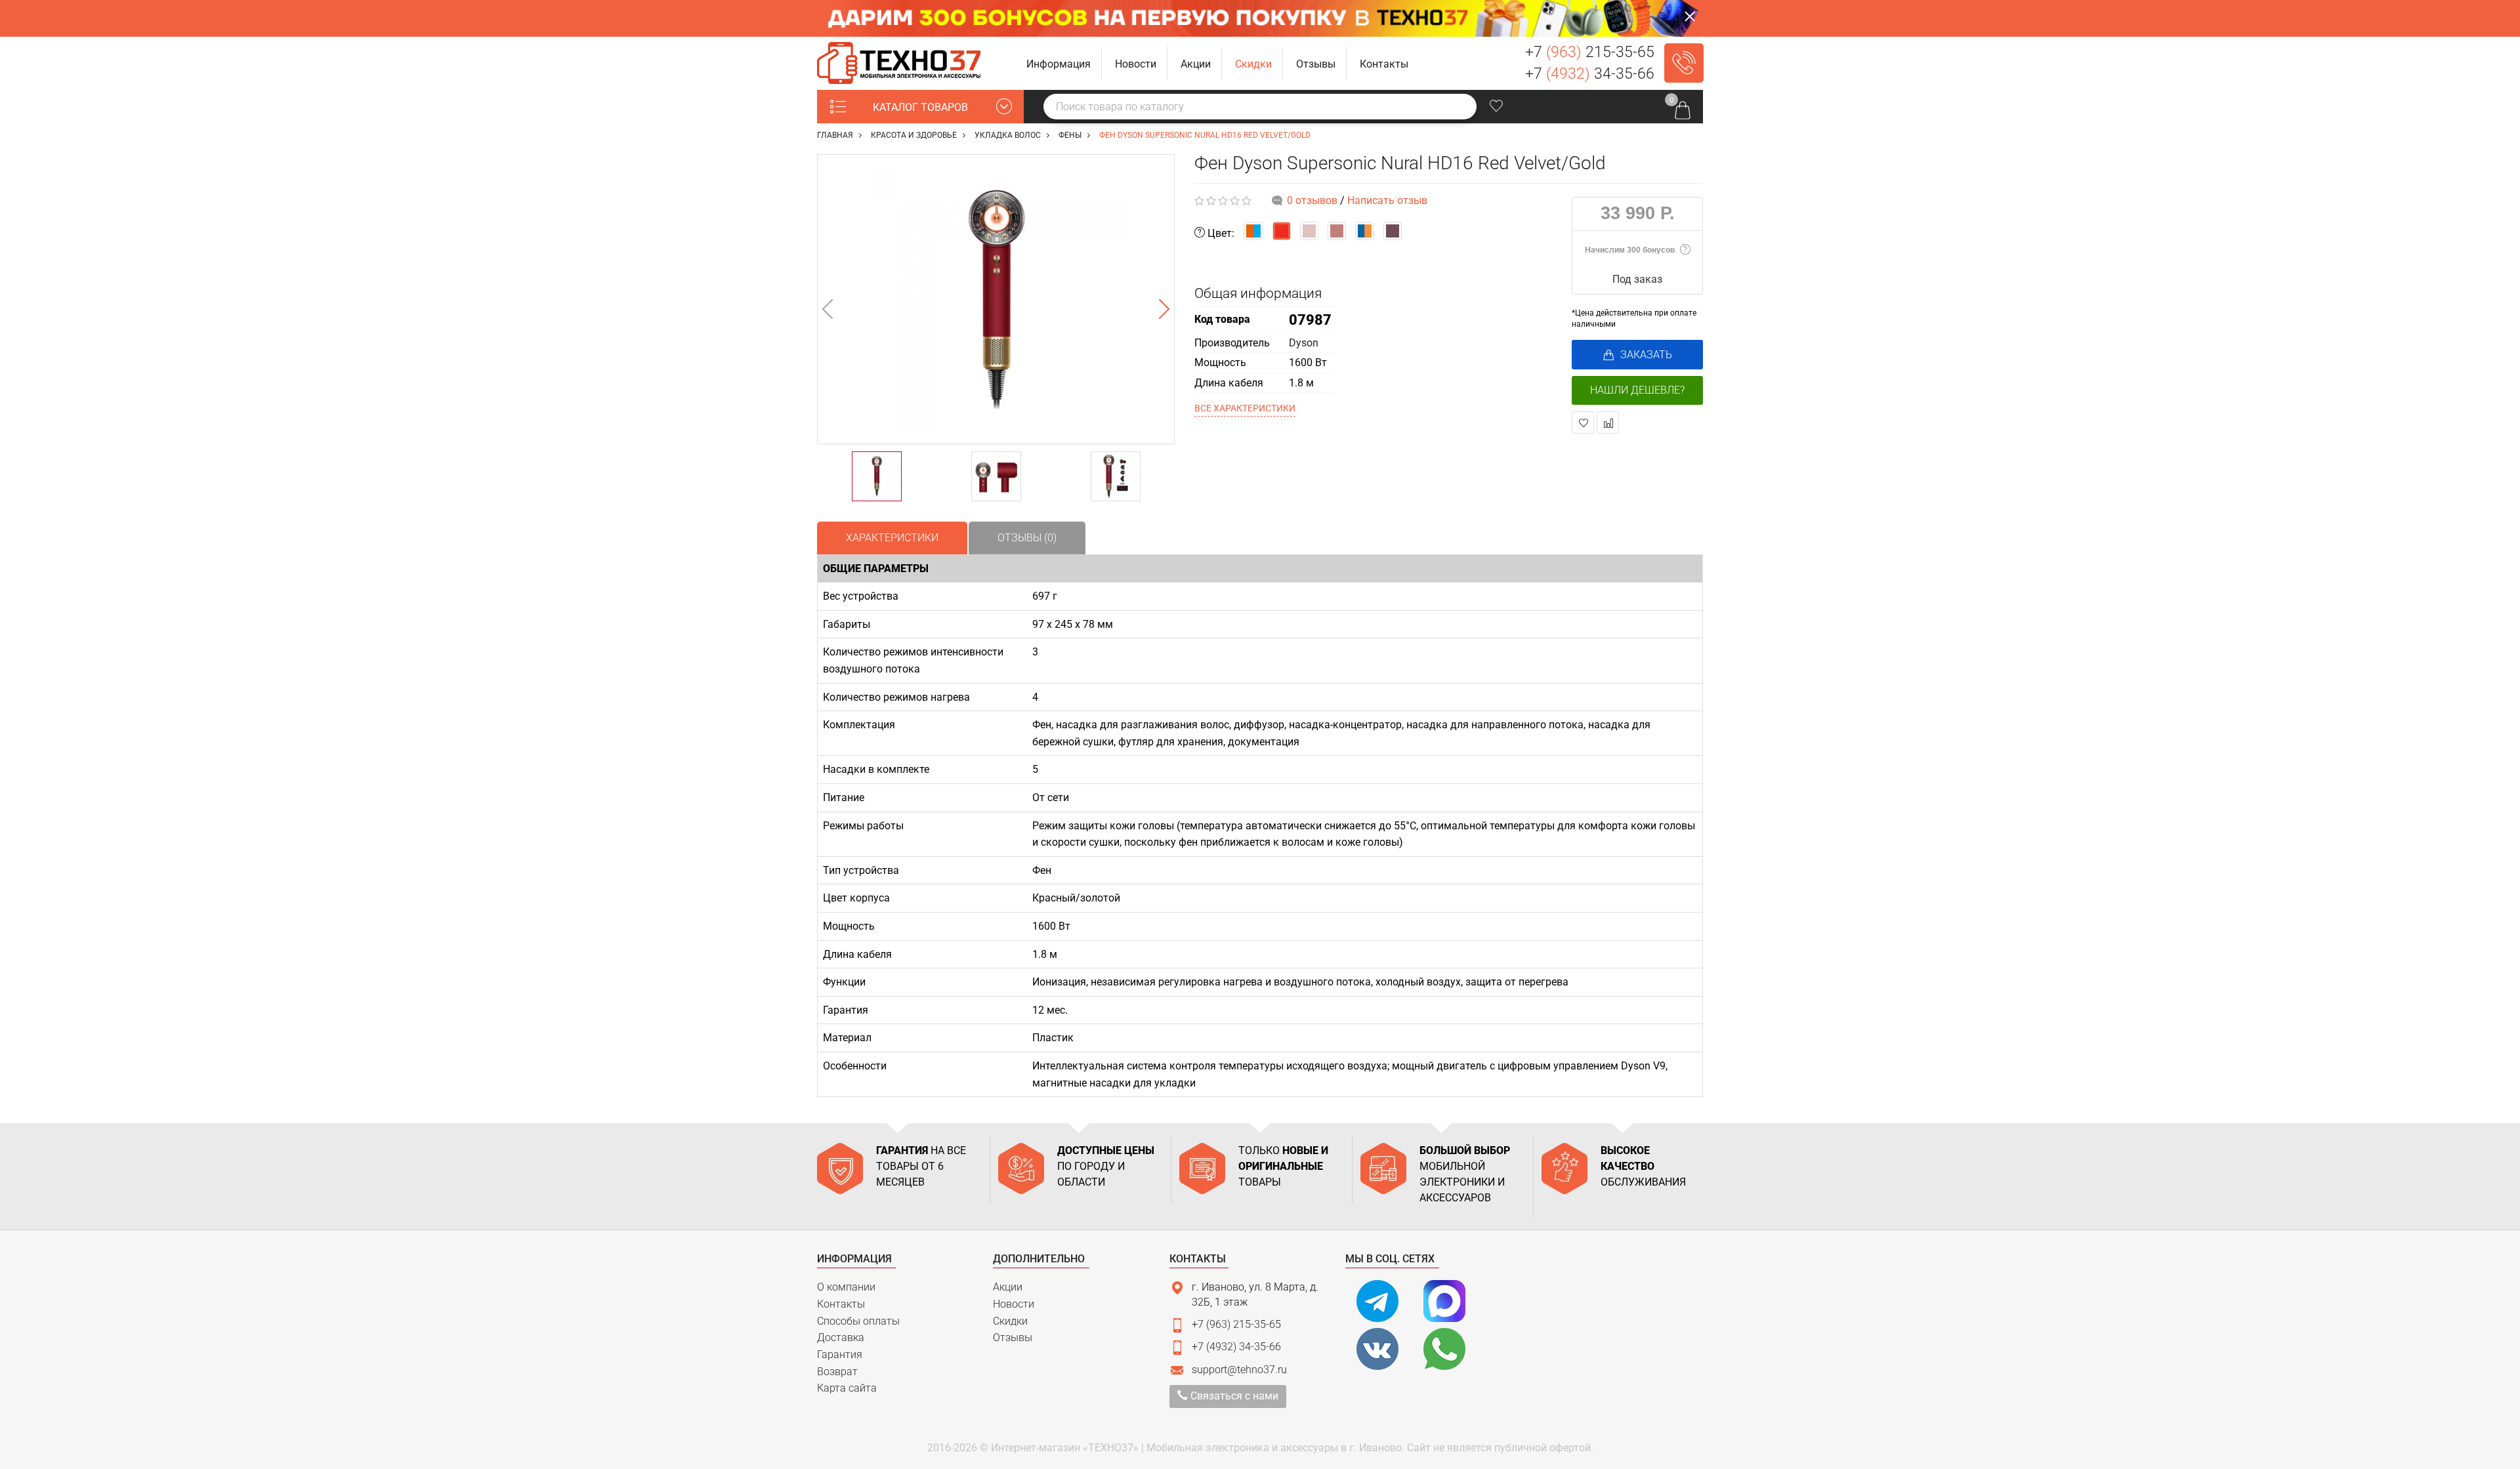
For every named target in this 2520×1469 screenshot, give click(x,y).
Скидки (1010, 1321)
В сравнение (1608, 423)
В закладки (1583, 423)
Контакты (841, 1304)
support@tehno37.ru (1239, 1370)
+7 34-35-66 (1590, 74)
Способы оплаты (858, 1321)
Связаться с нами (1233, 1396)
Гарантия (840, 1355)
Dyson (1304, 343)
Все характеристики (1245, 408)
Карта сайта (847, 1388)
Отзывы (1013, 1337)
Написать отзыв (1387, 200)
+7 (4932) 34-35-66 (1236, 1347)
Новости (1014, 1304)
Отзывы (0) (1027, 538)
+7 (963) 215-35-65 (1236, 1324)
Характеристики (892, 538)
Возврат (837, 1372)
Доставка (841, 1337)
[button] (1059, 63)
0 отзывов (1312, 200)
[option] (996, 299)
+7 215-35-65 (1590, 52)
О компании (846, 1287)
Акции (1008, 1287)
